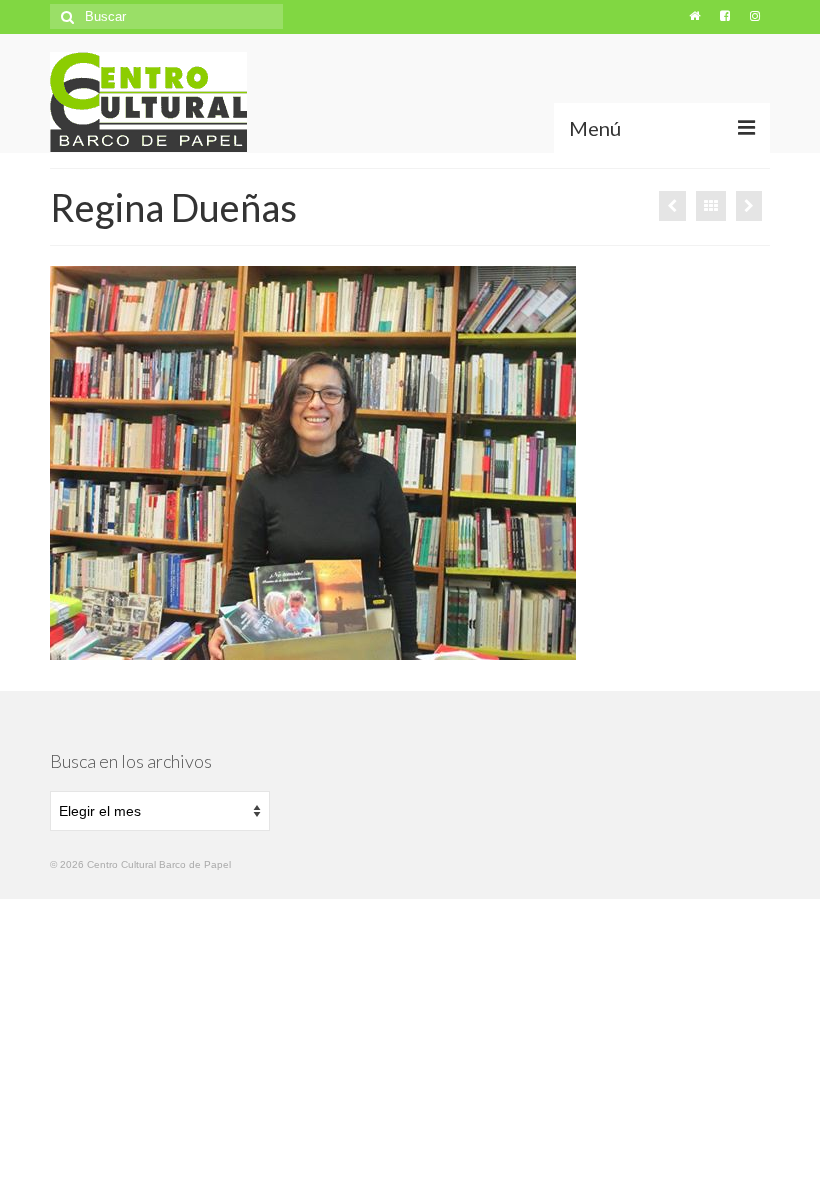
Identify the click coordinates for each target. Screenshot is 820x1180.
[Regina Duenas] (672, 206)
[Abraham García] (749, 206)
